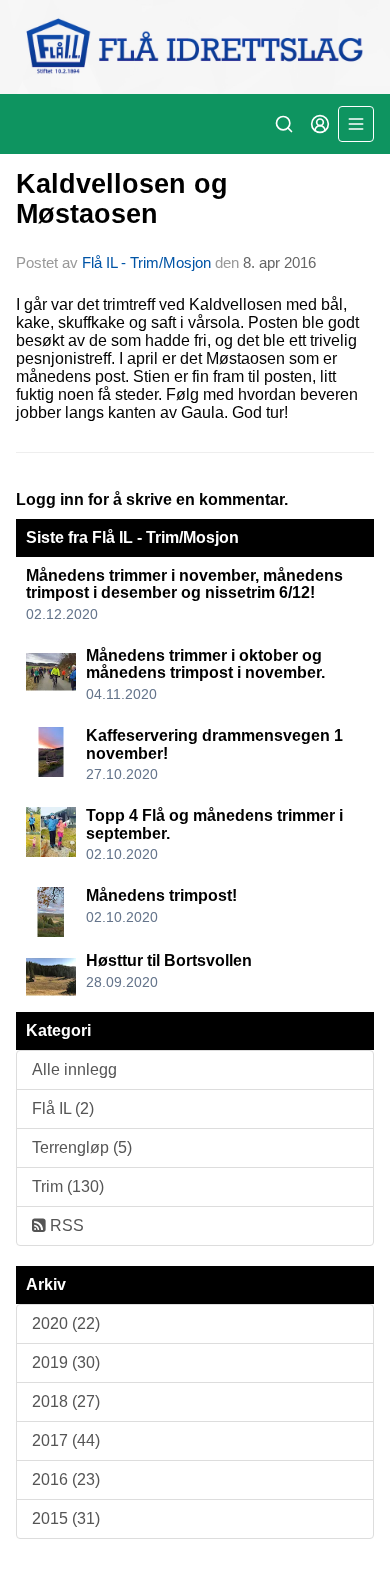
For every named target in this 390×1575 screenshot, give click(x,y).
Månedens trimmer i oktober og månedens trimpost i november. (205, 664)
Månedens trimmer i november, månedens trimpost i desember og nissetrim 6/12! (184, 584)
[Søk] (284, 124)
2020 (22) (66, 1323)
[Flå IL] (195, 47)
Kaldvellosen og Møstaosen (122, 198)
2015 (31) (66, 1518)
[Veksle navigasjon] (356, 124)
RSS (65, 1225)
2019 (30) (66, 1362)
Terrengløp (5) (82, 1147)
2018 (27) (66, 1401)
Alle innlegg (74, 1069)
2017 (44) (66, 1440)
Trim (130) (68, 1186)
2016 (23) (66, 1479)
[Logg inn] (320, 124)
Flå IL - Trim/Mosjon (146, 262)
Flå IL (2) (63, 1108)
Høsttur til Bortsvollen (169, 960)
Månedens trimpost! (161, 895)
